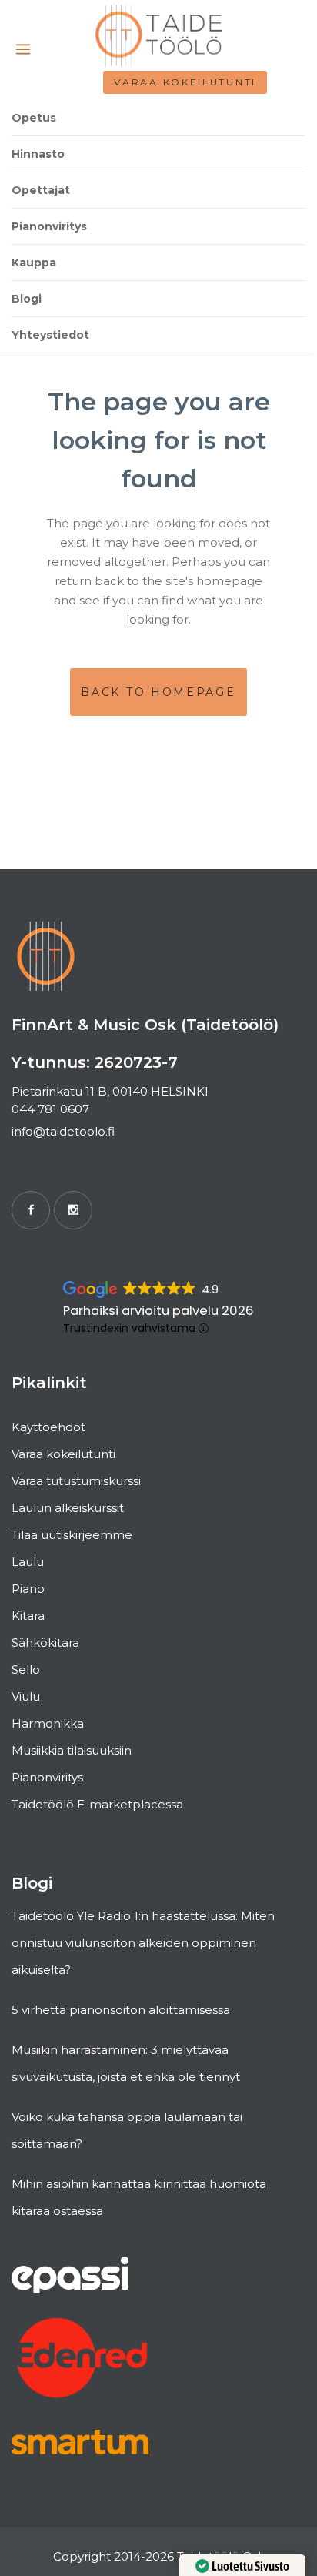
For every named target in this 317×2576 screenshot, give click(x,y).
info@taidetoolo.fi (63, 1131)
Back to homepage (158, 692)
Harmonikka (48, 1723)
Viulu (26, 1696)
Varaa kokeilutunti (185, 82)
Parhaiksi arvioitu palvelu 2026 (158, 1311)
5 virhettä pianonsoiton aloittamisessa (121, 2010)
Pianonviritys (47, 1777)
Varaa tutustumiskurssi (76, 1481)
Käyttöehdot (48, 1427)
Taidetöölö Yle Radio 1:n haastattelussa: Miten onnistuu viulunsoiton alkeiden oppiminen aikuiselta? (143, 1943)
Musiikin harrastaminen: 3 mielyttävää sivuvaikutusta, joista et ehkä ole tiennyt (126, 2063)
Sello (26, 1669)
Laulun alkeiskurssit (68, 1508)
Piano (28, 1589)
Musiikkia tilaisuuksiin (72, 1750)
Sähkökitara (45, 1643)
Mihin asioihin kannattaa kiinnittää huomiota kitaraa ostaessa (139, 2197)
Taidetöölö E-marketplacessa (97, 1804)
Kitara (28, 1616)
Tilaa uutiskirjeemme (72, 1535)
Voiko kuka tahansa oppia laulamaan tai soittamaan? (127, 2130)
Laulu (28, 1562)
